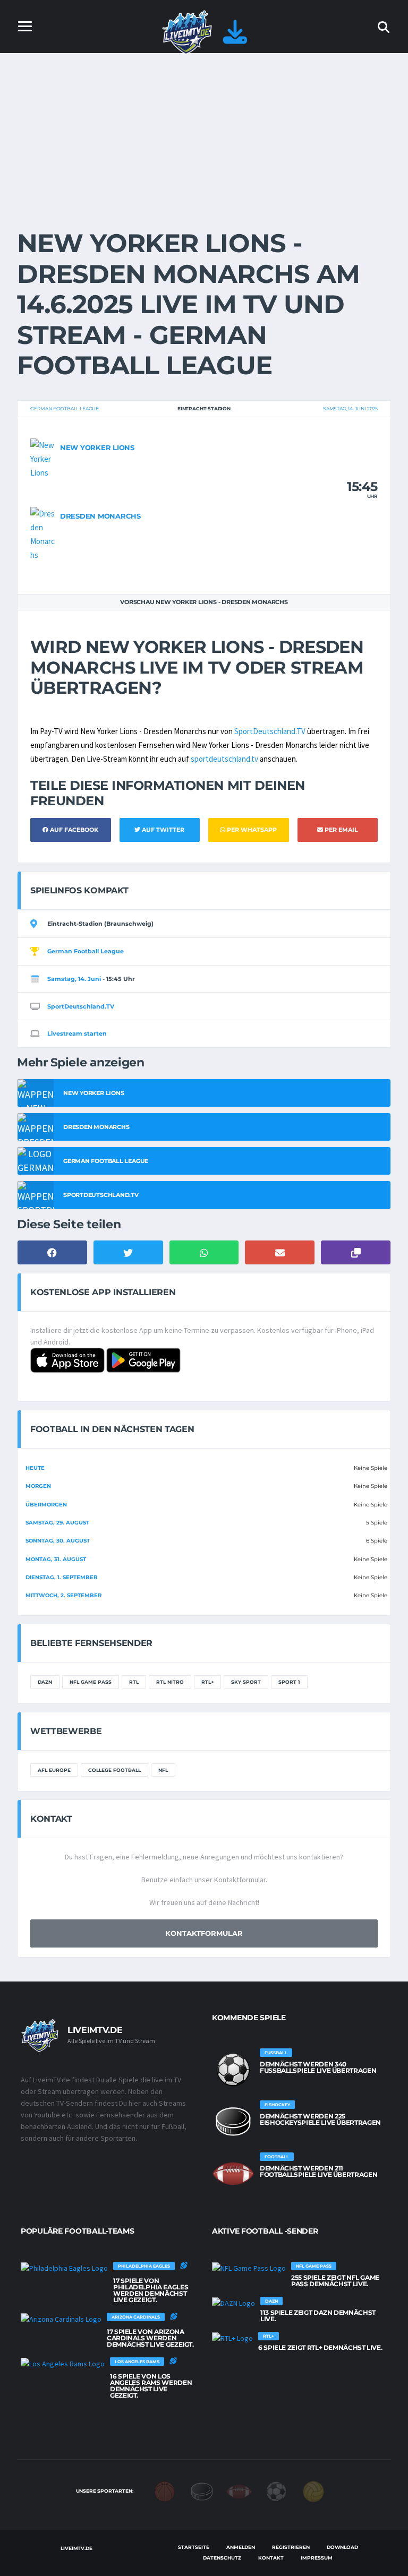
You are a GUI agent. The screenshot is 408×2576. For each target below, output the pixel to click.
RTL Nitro (170, 1682)
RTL (134, 1682)
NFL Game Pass (91, 1682)
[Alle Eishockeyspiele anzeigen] (233, 2122)
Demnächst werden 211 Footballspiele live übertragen (318, 2171)
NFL (163, 1770)
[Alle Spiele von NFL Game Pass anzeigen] (249, 2268)
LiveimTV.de (76, 2548)
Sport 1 (289, 1682)
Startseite (194, 2547)
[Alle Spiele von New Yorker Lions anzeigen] (42, 458)
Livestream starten (77, 1033)
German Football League (65, 408)
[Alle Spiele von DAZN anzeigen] (233, 2303)
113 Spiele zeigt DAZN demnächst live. (318, 2316)
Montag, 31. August (56, 1559)
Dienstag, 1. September (61, 1577)
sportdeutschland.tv (224, 759)
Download (342, 2547)
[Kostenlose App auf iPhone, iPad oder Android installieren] (235, 38)
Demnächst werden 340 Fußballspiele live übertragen (318, 2067)
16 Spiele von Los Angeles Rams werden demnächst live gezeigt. (151, 2386)
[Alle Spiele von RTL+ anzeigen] (232, 2338)
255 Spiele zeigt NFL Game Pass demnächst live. (335, 2281)
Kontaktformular (204, 1933)
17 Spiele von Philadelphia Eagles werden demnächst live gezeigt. (151, 2290)
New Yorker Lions (97, 447)
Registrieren (291, 2547)
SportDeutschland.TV (270, 731)
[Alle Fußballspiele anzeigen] (233, 2070)
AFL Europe (54, 1770)
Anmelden (241, 2547)
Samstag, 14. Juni (74, 979)
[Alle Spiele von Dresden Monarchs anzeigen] (42, 534)
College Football (114, 1770)
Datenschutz (222, 2558)
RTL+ (207, 1682)
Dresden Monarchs (100, 516)
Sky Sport (246, 1682)
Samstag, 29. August (57, 1523)
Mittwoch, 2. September (63, 1595)
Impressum (317, 2558)
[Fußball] (276, 2491)
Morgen (38, 1486)
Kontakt (271, 2558)
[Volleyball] (313, 2491)
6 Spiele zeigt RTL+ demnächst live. (320, 2347)
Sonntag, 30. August (58, 1541)
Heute (35, 1468)
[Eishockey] (202, 2491)
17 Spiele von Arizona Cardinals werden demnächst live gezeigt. (150, 2338)
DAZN (45, 1682)
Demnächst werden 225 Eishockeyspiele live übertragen (320, 2119)
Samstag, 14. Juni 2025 (350, 408)
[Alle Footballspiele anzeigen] (233, 2174)
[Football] (239, 2491)
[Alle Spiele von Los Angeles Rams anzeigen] (63, 2364)
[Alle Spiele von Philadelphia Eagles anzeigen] (64, 2268)
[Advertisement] (204, 133)
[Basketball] (165, 2491)
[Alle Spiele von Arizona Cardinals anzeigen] (61, 2319)
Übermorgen (46, 1505)
